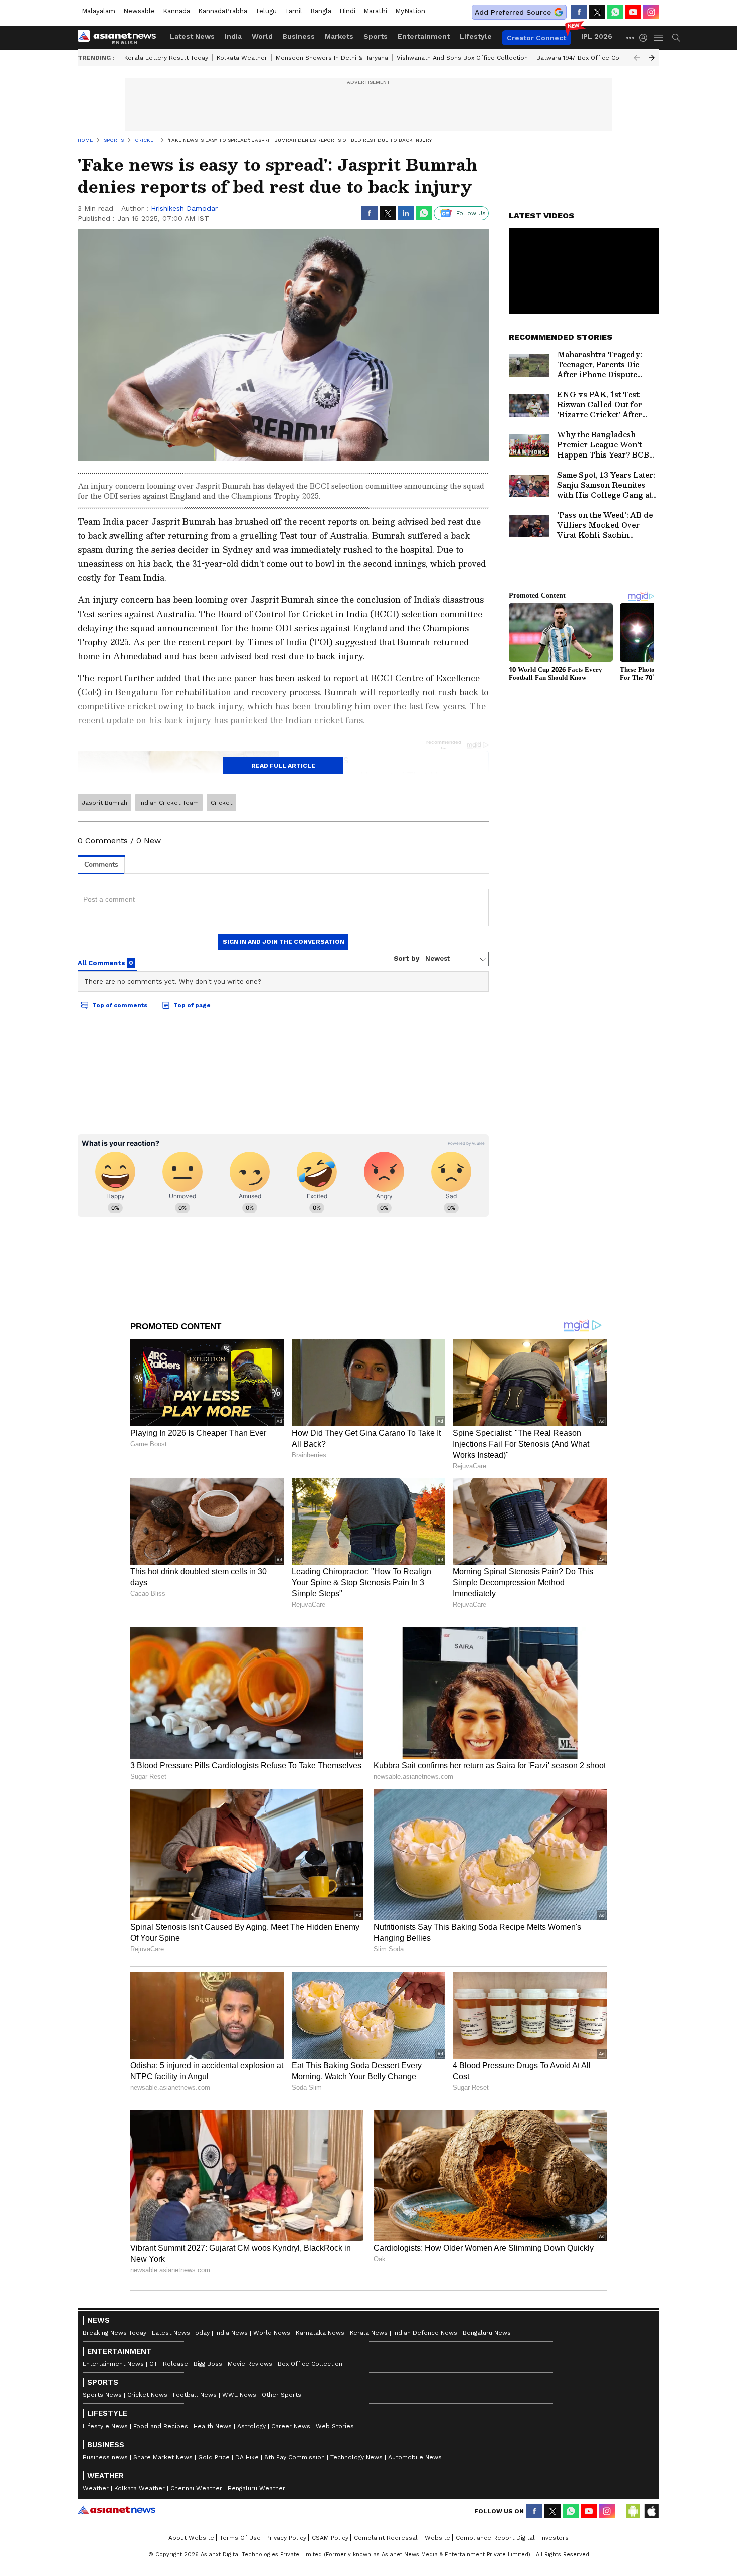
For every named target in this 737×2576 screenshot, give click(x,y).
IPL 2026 (597, 36)
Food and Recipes (161, 2426)
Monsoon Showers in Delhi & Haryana (332, 58)
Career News (291, 2426)
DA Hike (247, 2457)
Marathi (375, 11)
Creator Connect (536, 38)
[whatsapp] (615, 12)
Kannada (176, 11)
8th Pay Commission (295, 2457)
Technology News (356, 2457)
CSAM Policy (330, 2538)
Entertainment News (113, 2364)
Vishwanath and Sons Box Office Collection (462, 58)
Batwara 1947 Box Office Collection (589, 58)
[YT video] (633, 12)
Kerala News (369, 2333)
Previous (637, 58)
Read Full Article (283, 766)
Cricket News (147, 2395)
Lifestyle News (105, 2426)
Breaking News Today (115, 2333)
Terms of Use (240, 2538)
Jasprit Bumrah (105, 803)
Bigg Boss (208, 2364)
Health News (213, 2426)
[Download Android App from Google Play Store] (633, 2511)
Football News (195, 2395)
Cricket (221, 803)
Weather (96, 2488)
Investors (555, 2538)
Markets (339, 36)
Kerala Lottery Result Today (166, 58)
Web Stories (335, 2426)
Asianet (117, 2510)
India (233, 36)
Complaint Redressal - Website (402, 2538)
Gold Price (214, 2457)
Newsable (139, 11)
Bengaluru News (487, 2333)
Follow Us (471, 213)
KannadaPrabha (223, 11)
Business (299, 36)
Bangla (321, 11)
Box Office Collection (310, 2364)
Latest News (192, 36)
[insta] (651, 12)
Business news (105, 2457)
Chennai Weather (196, 2488)
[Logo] (120, 38)
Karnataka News (320, 2333)
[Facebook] (579, 12)
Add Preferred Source (513, 12)
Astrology (251, 2426)
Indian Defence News (425, 2333)
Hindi (347, 11)
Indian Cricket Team (169, 803)
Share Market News (163, 2457)
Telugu (266, 11)
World (262, 36)
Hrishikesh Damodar (184, 208)
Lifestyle (476, 36)
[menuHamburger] (659, 38)
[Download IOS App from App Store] (651, 2511)
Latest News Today (181, 2333)
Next (652, 58)
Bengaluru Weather (256, 2488)
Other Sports (282, 2395)
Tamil (294, 11)
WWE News (239, 2395)
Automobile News (415, 2457)
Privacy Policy (286, 2538)
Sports (376, 36)
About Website (191, 2538)
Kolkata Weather (242, 58)
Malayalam (99, 11)
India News (231, 2333)
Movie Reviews (250, 2364)
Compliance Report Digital (495, 2538)
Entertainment (424, 36)
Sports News (102, 2395)
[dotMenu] (631, 37)
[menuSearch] (676, 38)
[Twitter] (597, 12)
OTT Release (169, 2364)
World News (272, 2333)
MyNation (410, 11)
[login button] (646, 38)
